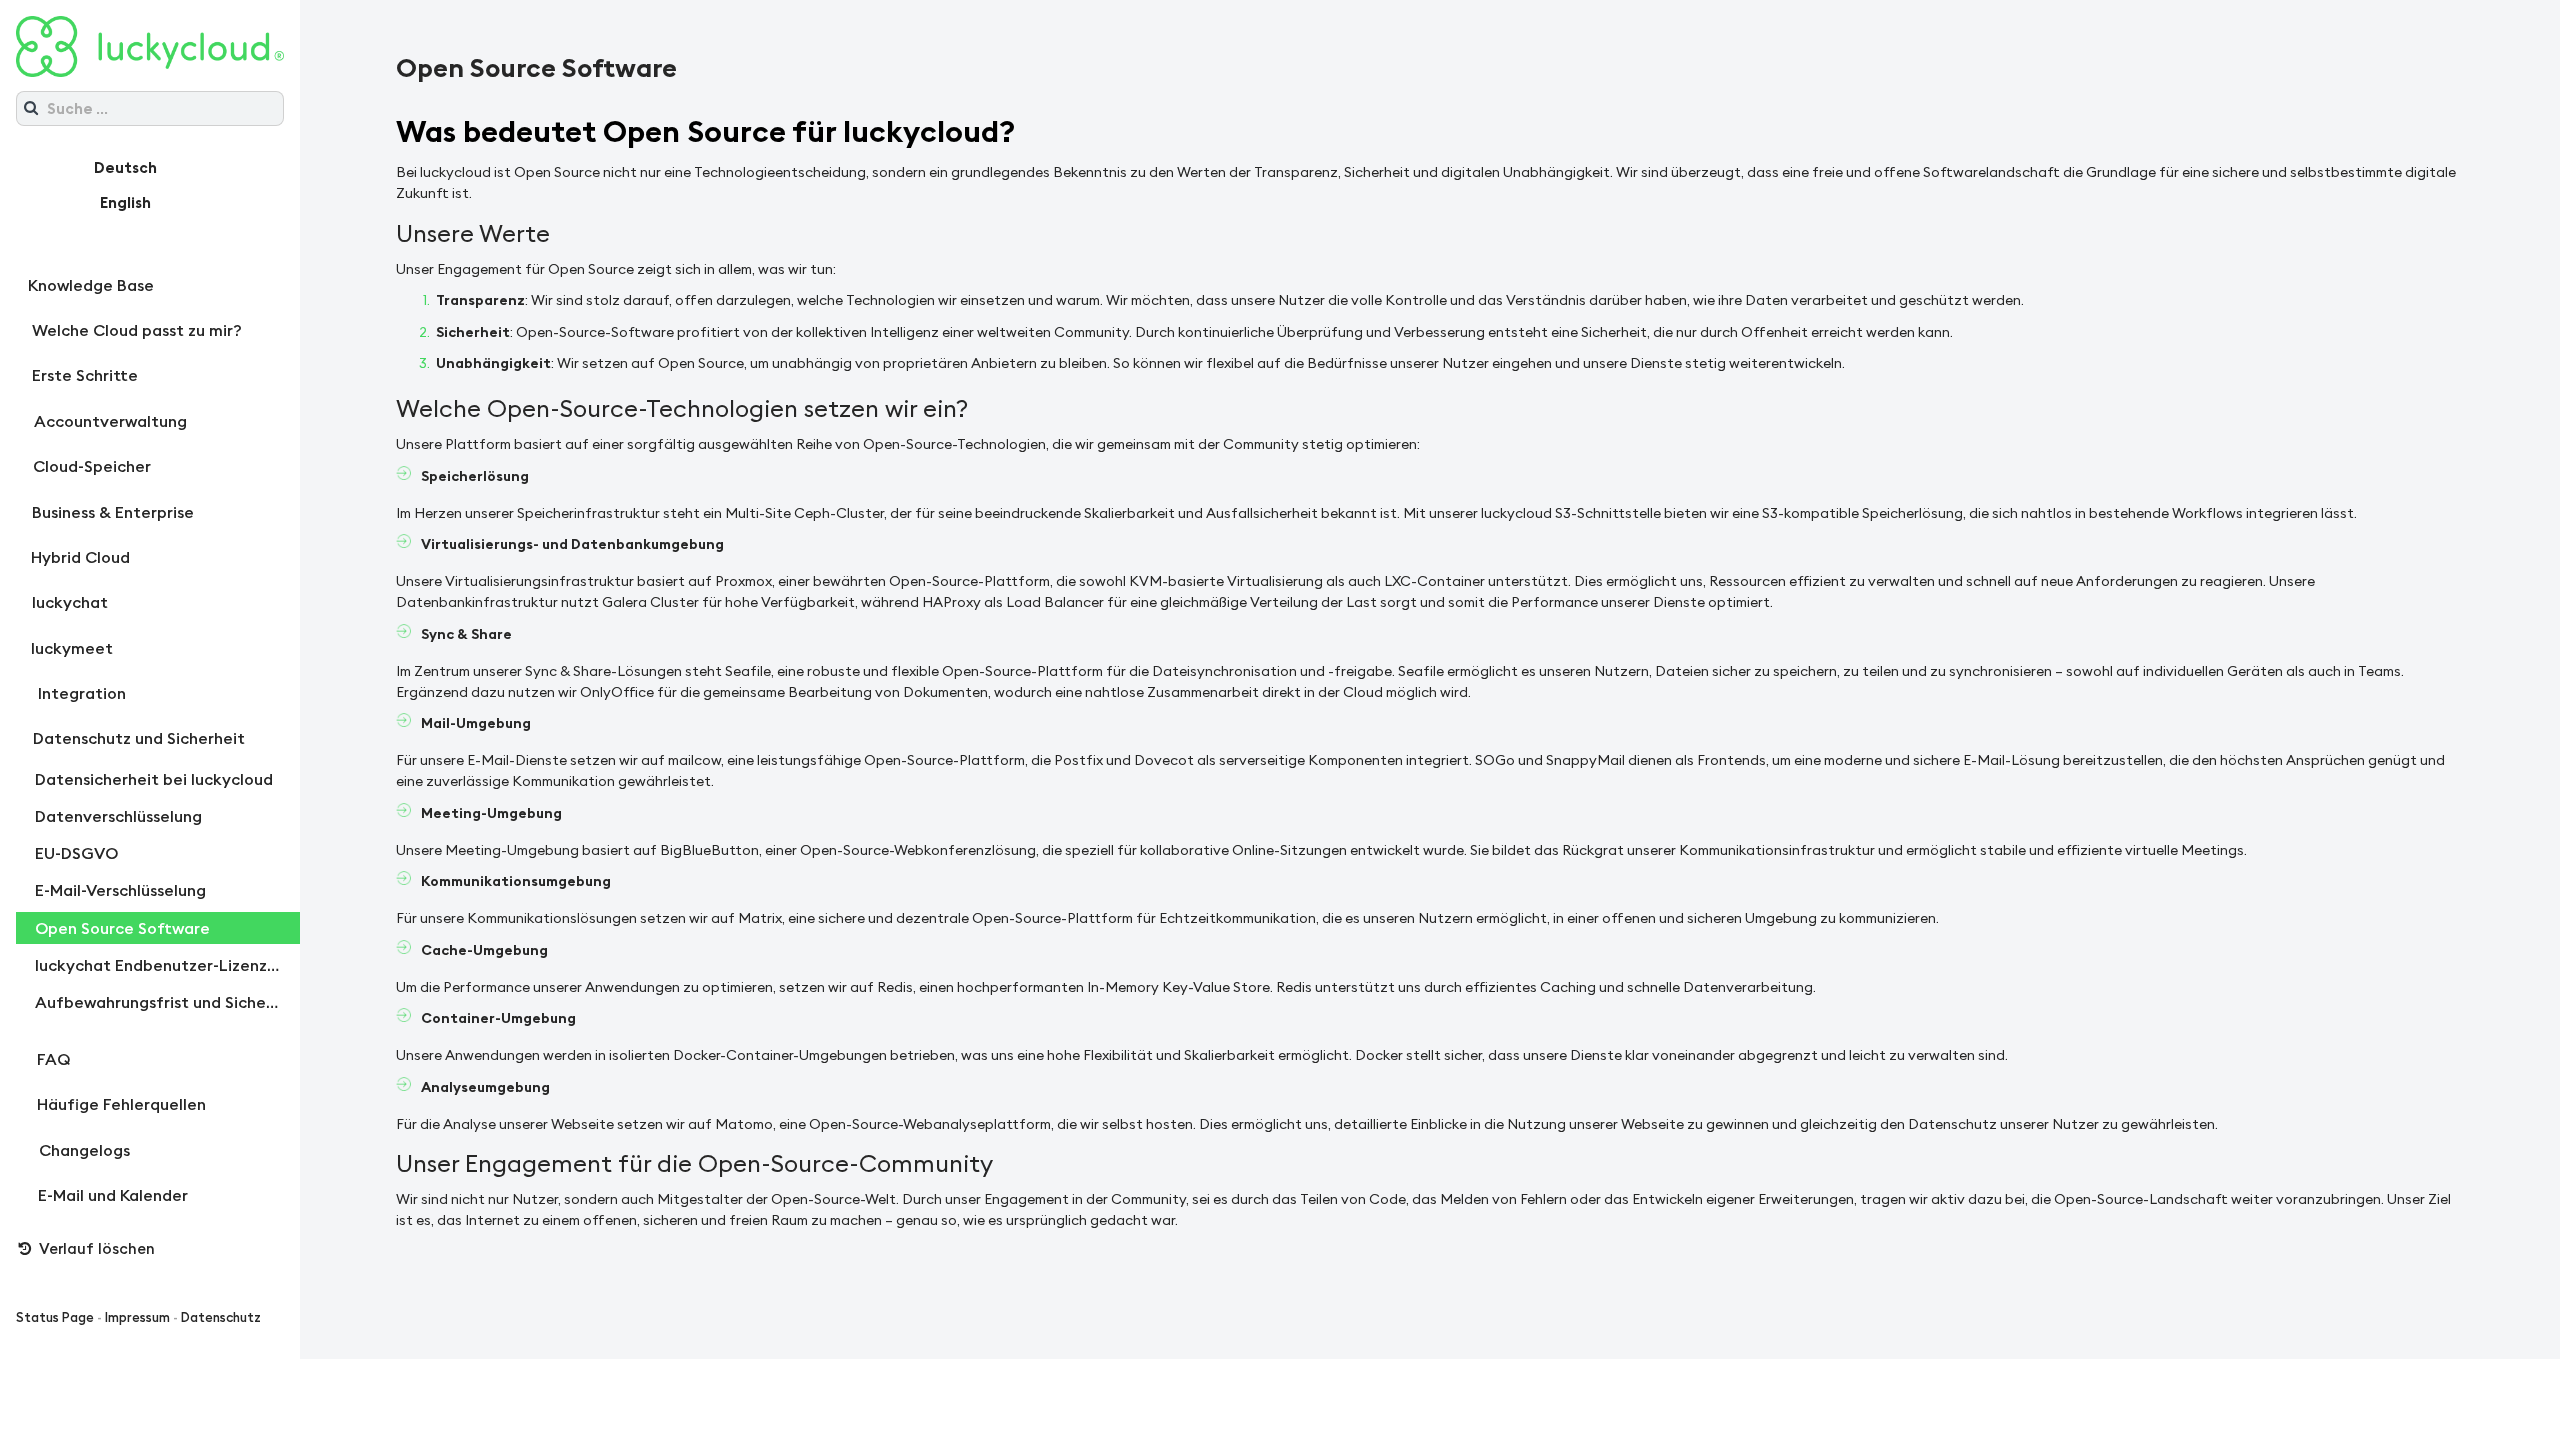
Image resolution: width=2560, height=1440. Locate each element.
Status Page (55, 1317)
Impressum (137, 1317)
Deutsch (125, 167)
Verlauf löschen (95, 1248)
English (125, 202)
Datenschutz (221, 1317)
